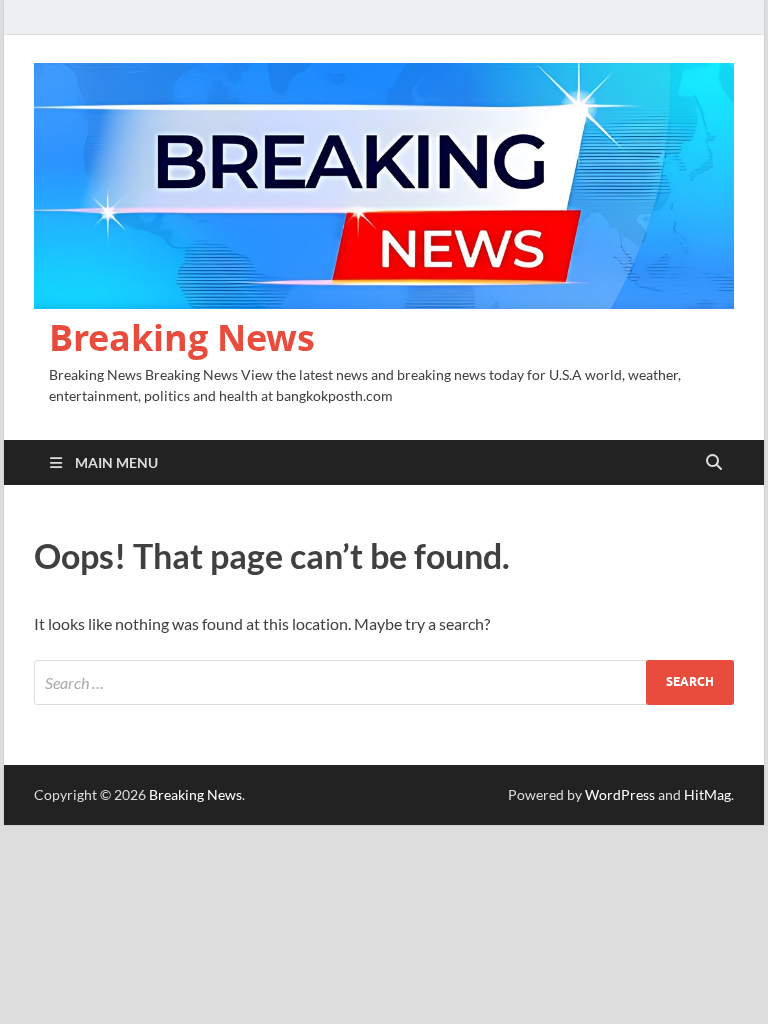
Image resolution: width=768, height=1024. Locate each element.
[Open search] (714, 463)
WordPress (620, 794)
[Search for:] (384, 682)
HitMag (707, 794)
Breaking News (182, 337)
